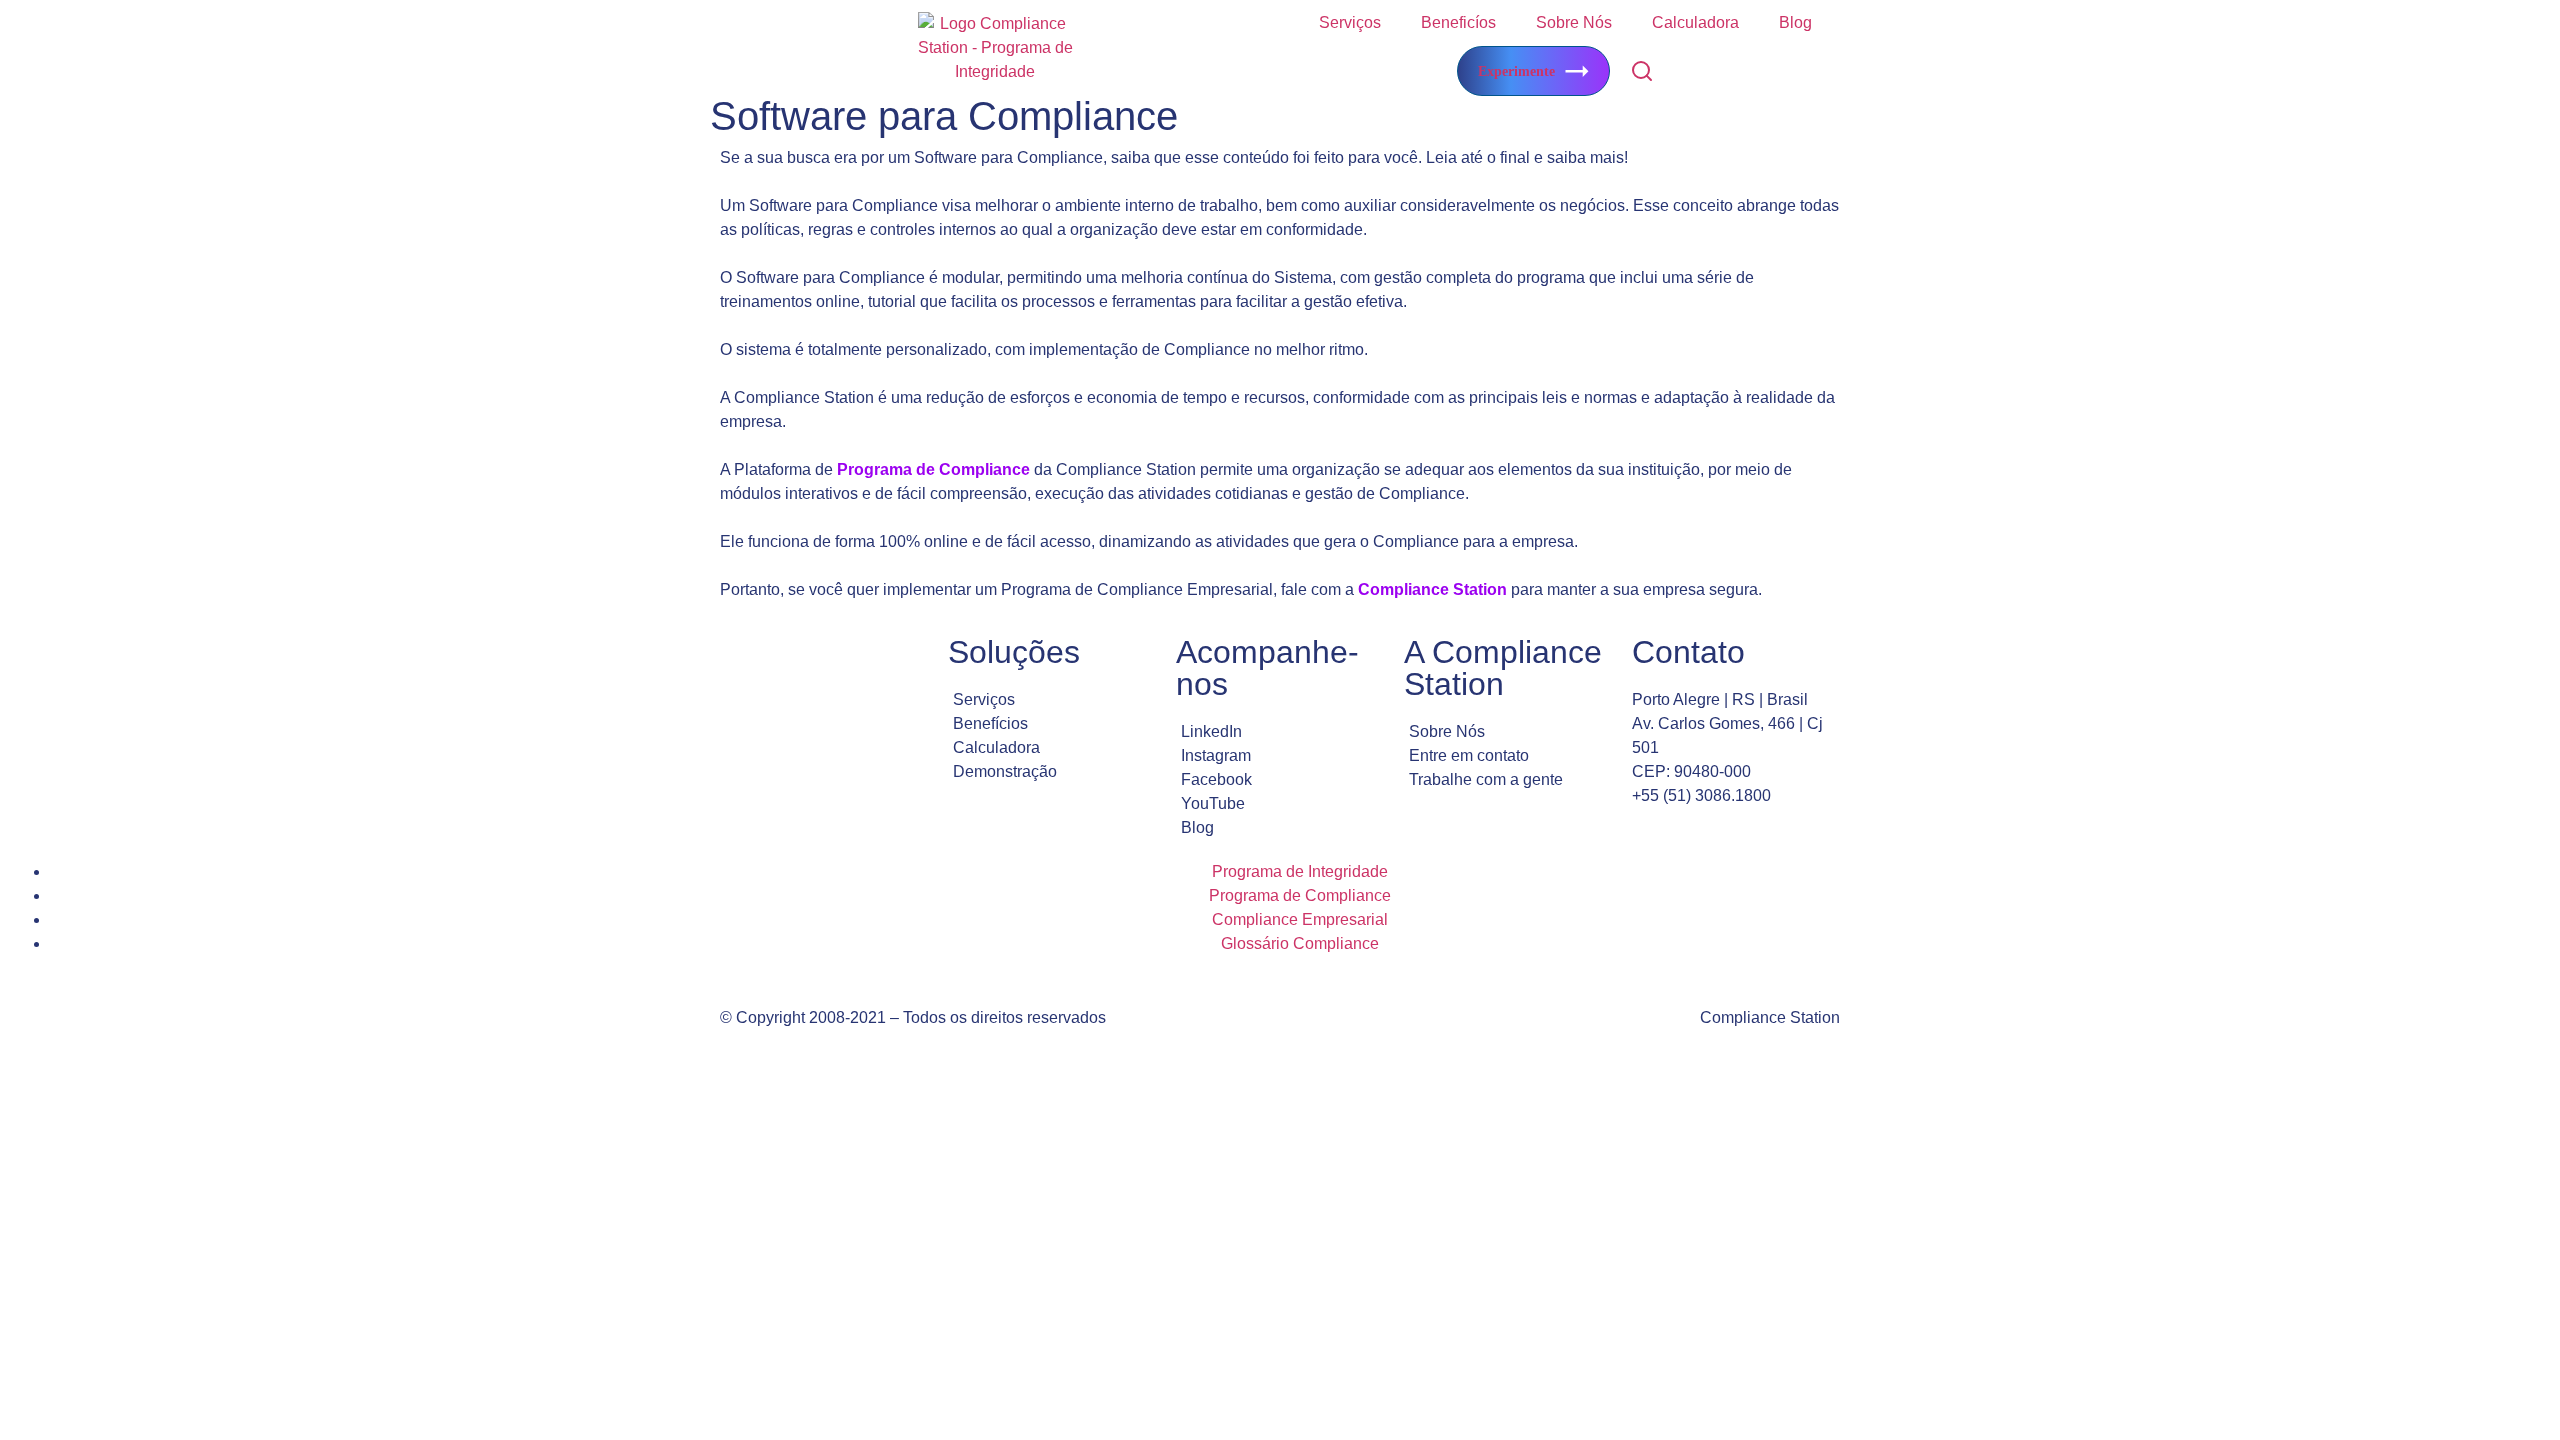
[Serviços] (1052, 700)
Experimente (1516, 71)
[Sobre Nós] (1508, 732)
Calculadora (1695, 22)
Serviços (1350, 22)
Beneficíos (1458, 22)
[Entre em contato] (1508, 756)
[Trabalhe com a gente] (1508, 780)
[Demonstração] (1052, 772)
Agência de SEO (960, 1086)
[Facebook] (1280, 780)
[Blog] (1280, 828)
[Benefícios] (1052, 724)
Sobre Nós (1574, 22)
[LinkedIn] (1280, 732)
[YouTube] (1280, 804)
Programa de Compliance (933, 469)
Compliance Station (1432, 589)
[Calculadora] (1052, 748)
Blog (1795, 22)
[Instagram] (1280, 756)
